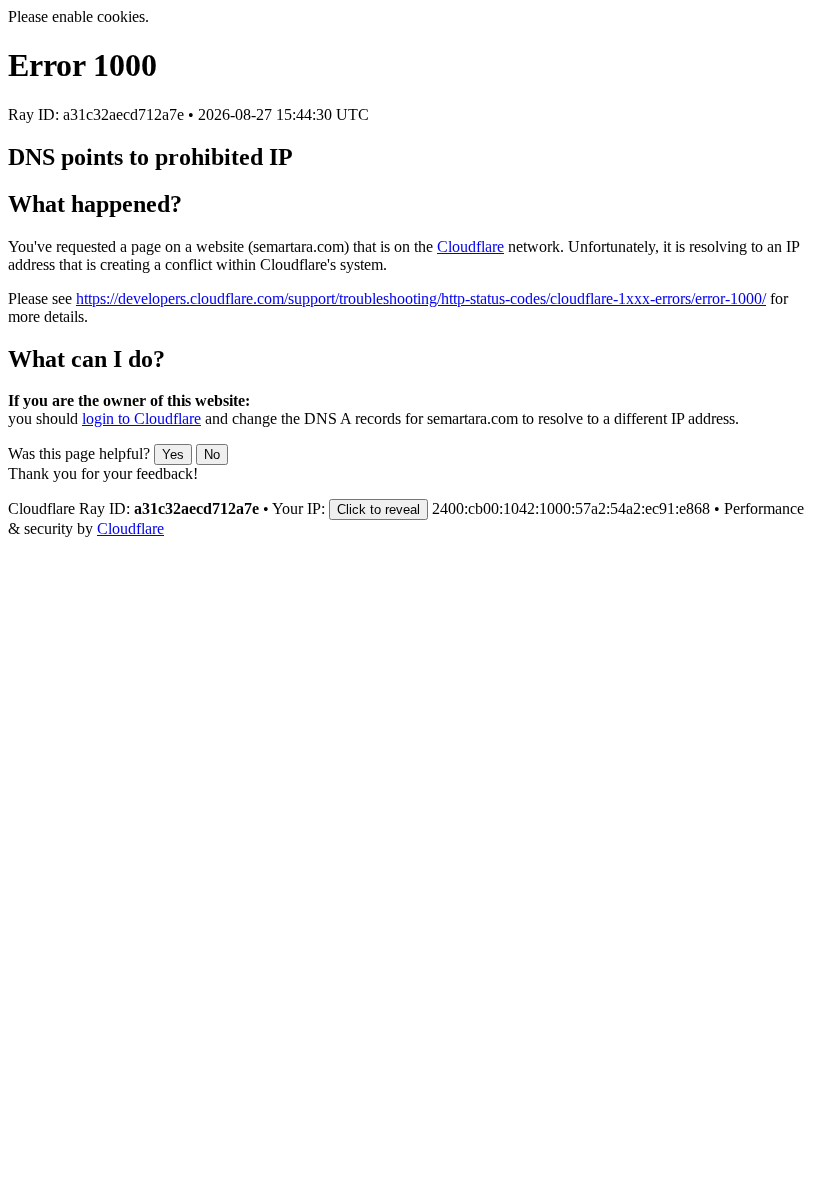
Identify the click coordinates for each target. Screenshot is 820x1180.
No (212, 454)
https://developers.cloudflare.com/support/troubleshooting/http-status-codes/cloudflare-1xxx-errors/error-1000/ (421, 298)
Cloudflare (470, 246)
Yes (173, 454)
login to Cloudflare (141, 418)
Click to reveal (378, 509)
